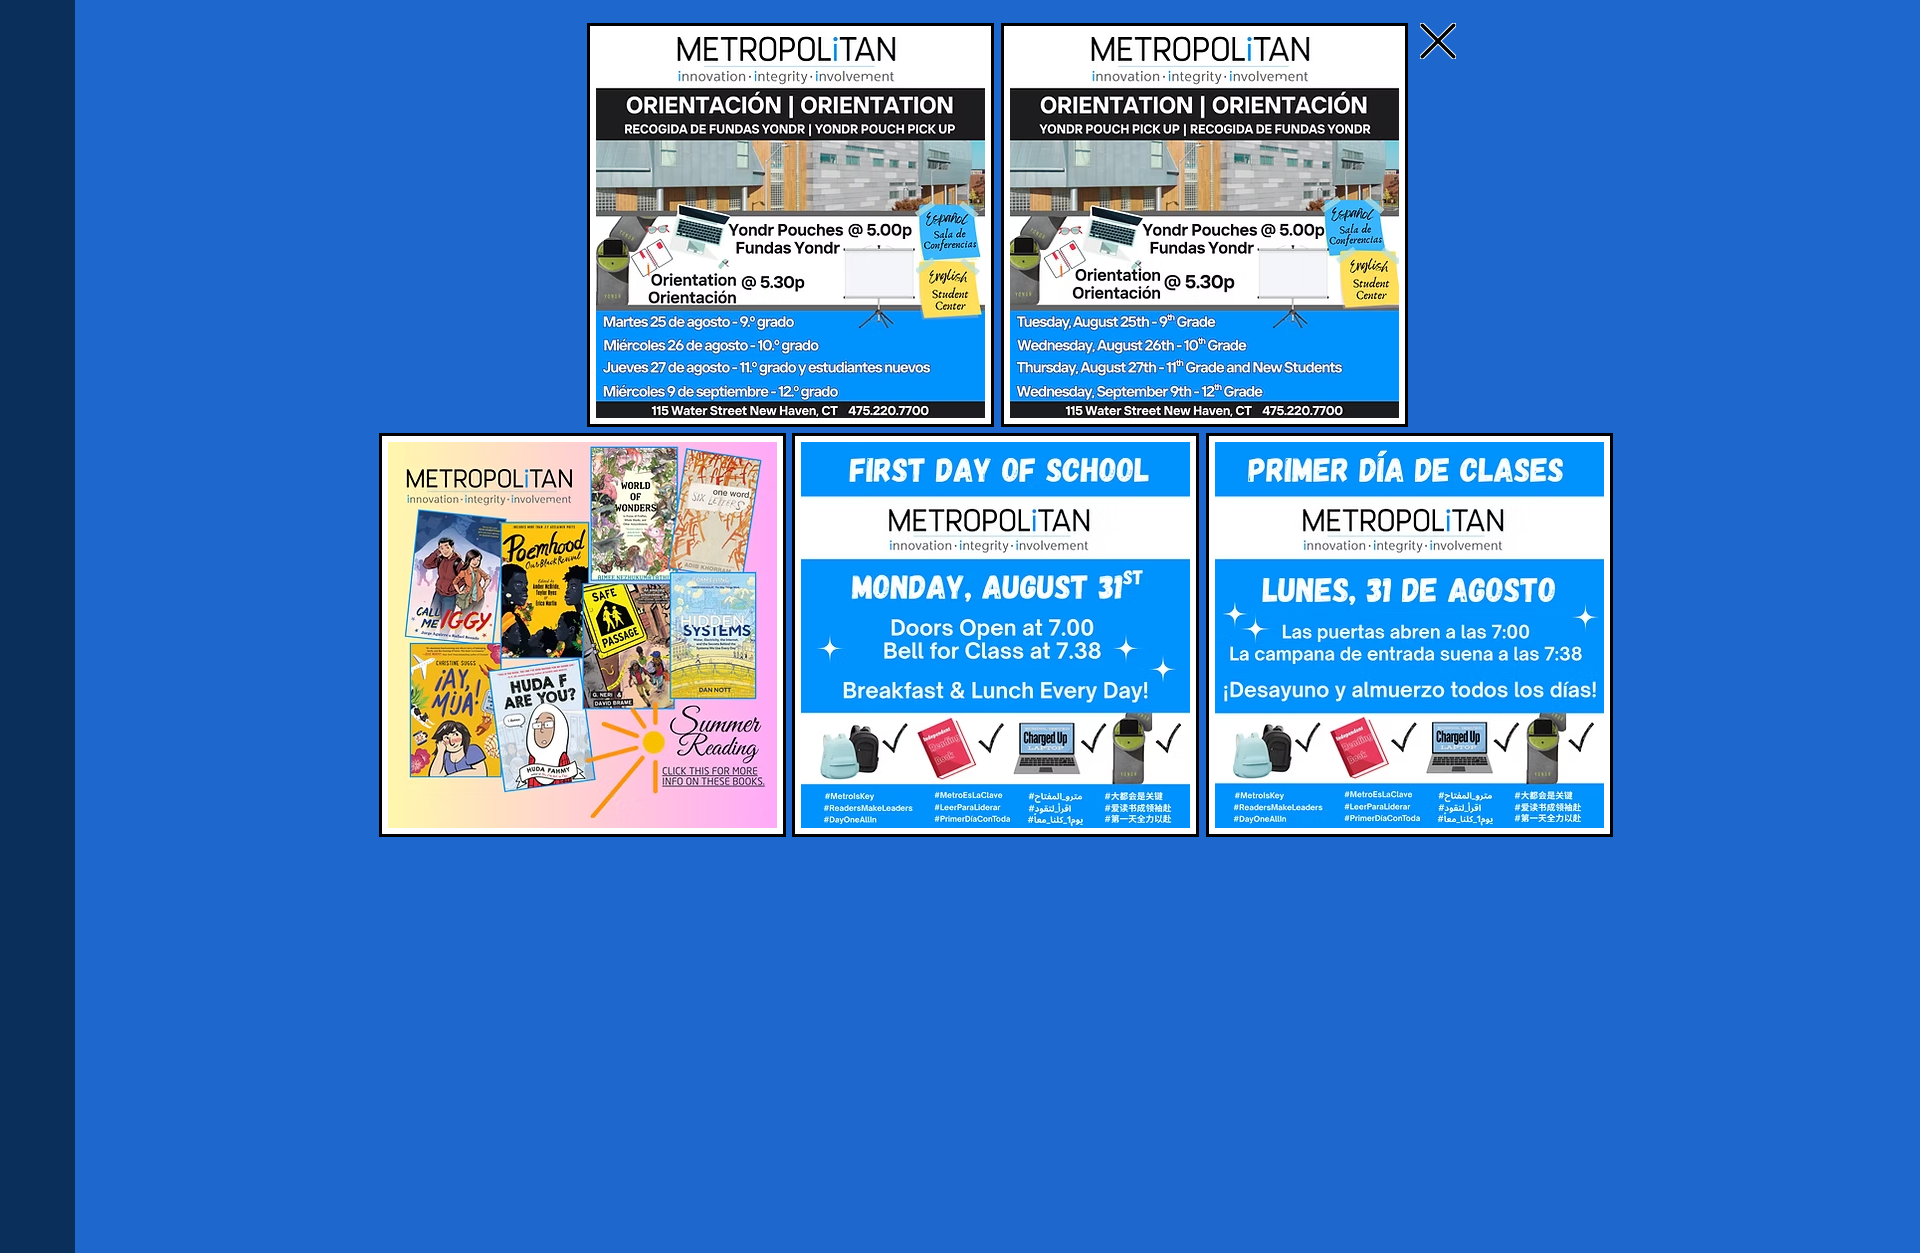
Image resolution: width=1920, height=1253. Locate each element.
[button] (1438, 41)
